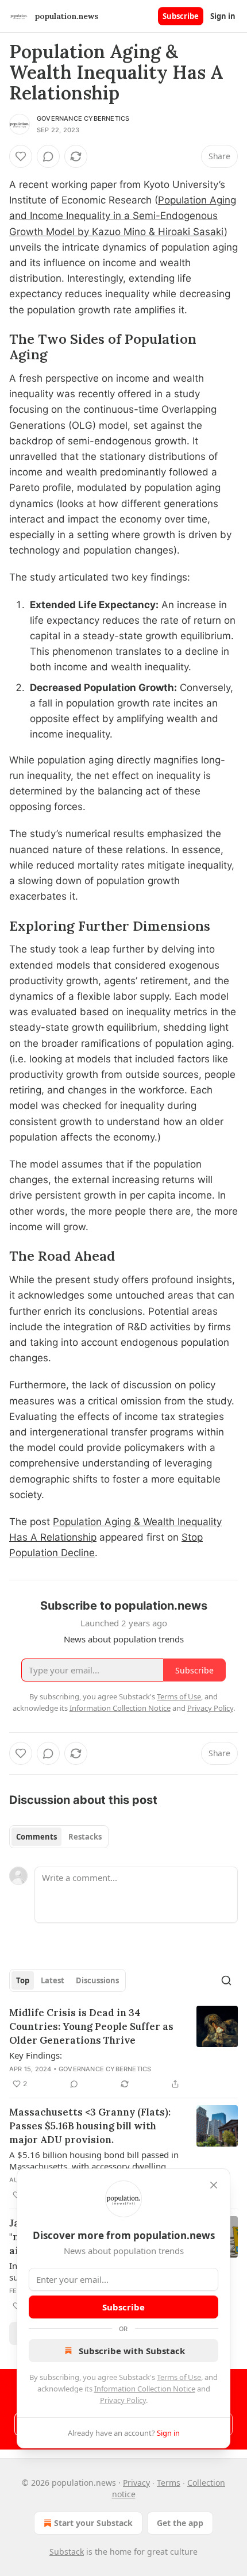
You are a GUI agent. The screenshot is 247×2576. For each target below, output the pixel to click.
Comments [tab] (36, 1837)
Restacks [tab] (85, 1837)
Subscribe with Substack (132, 2351)
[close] (214, 2185)
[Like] (21, 156)
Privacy (136, 2483)
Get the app (180, 2523)
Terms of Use (179, 2377)
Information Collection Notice (145, 2389)
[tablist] (59, 1837)
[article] (123, 2048)
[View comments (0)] (48, 156)
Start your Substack (93, 2523)
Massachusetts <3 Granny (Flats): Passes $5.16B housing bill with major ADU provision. (90, 2126)
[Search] (226, 1980)
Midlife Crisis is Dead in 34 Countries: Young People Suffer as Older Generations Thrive (91, 2026)
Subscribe (181, 16)
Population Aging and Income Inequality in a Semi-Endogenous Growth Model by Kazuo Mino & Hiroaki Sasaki (123, 216)
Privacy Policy (123, 2400)
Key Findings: (36, 2055)
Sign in (223, 16)
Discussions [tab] (97, 1980)
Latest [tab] (53, 1980)
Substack (67, 2552)
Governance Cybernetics (83, 118)
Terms (169, 2483)
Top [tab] (23, 1980)
